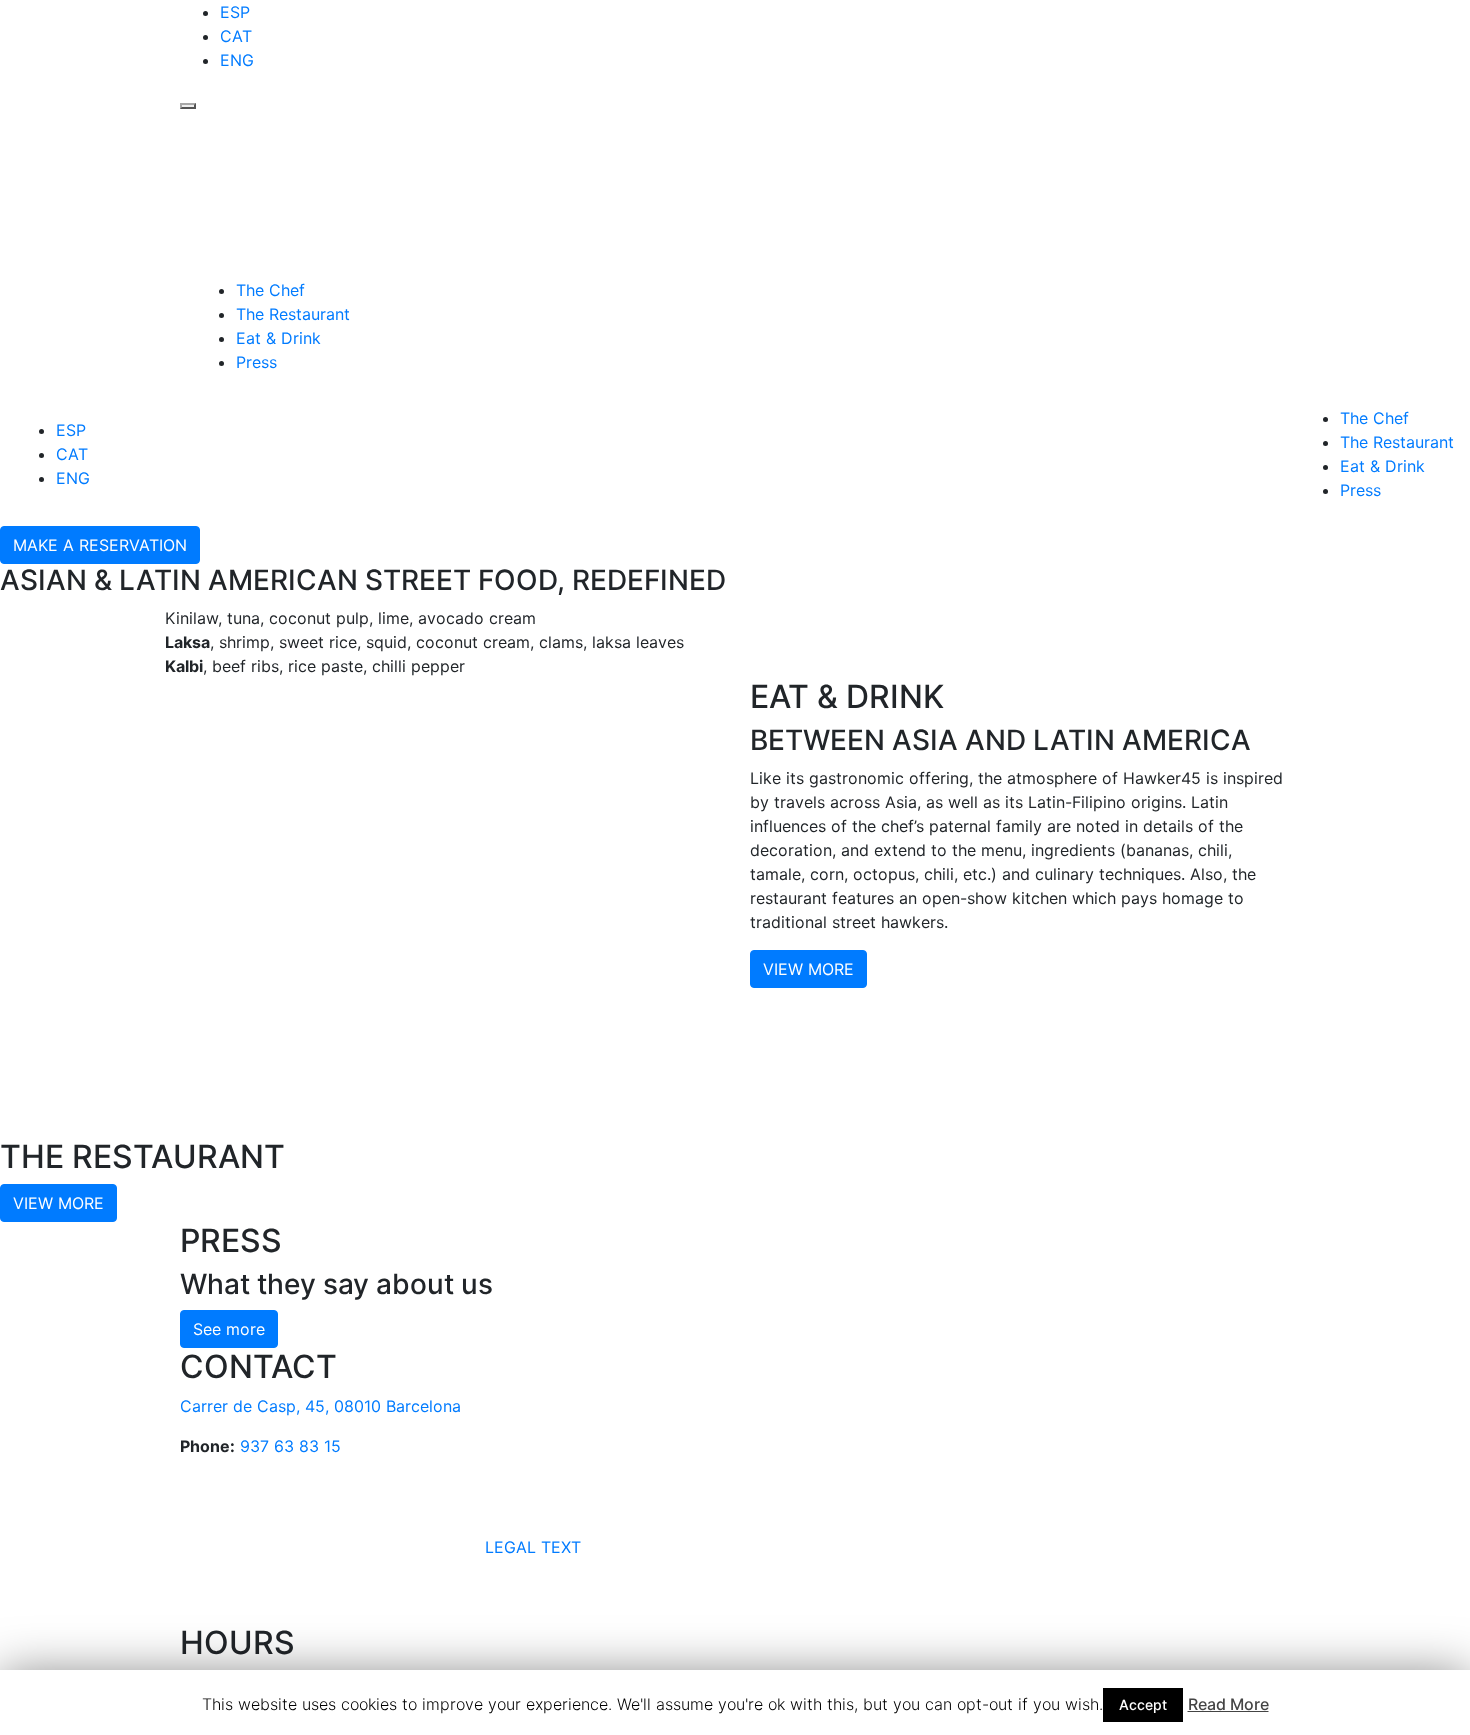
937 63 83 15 (290, 1446)
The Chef (270, 290)
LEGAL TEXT (533, 1548)
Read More (1228, 1704)
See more (229, 1329)
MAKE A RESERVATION (100, 545)
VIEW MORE (808, 969)
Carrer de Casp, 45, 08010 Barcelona (320, 1406)
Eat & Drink (278, 338)
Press (256, 362)
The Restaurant (293, 314)
